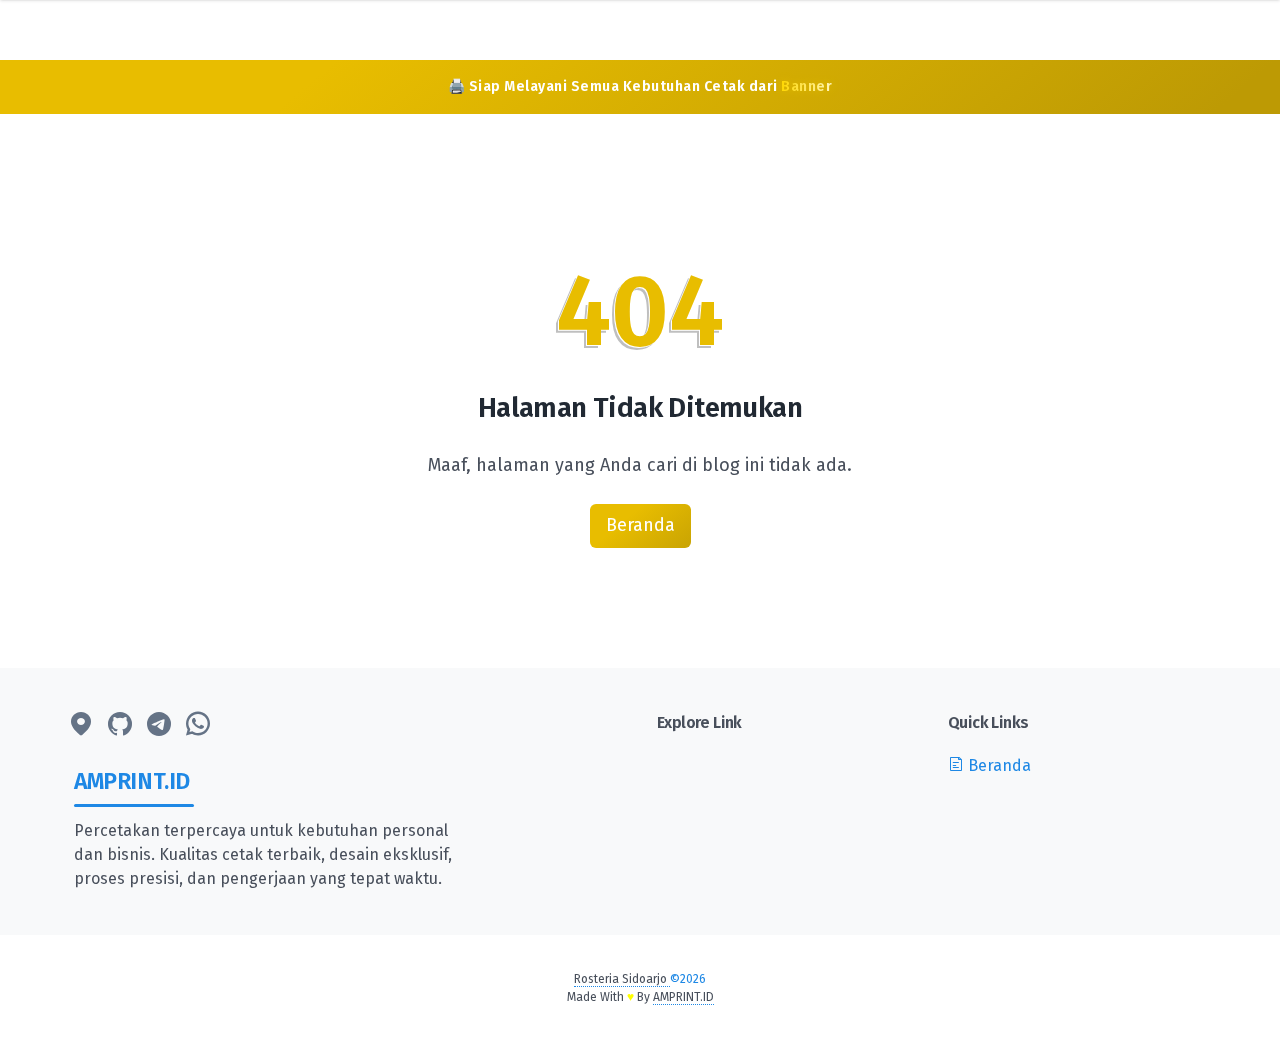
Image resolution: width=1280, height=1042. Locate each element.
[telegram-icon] (159, 725)
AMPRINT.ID (683, 997)
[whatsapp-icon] (198, 725)
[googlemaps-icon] (81, 725)
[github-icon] (120, 725)
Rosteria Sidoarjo (622, 979)
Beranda (640, 525)
